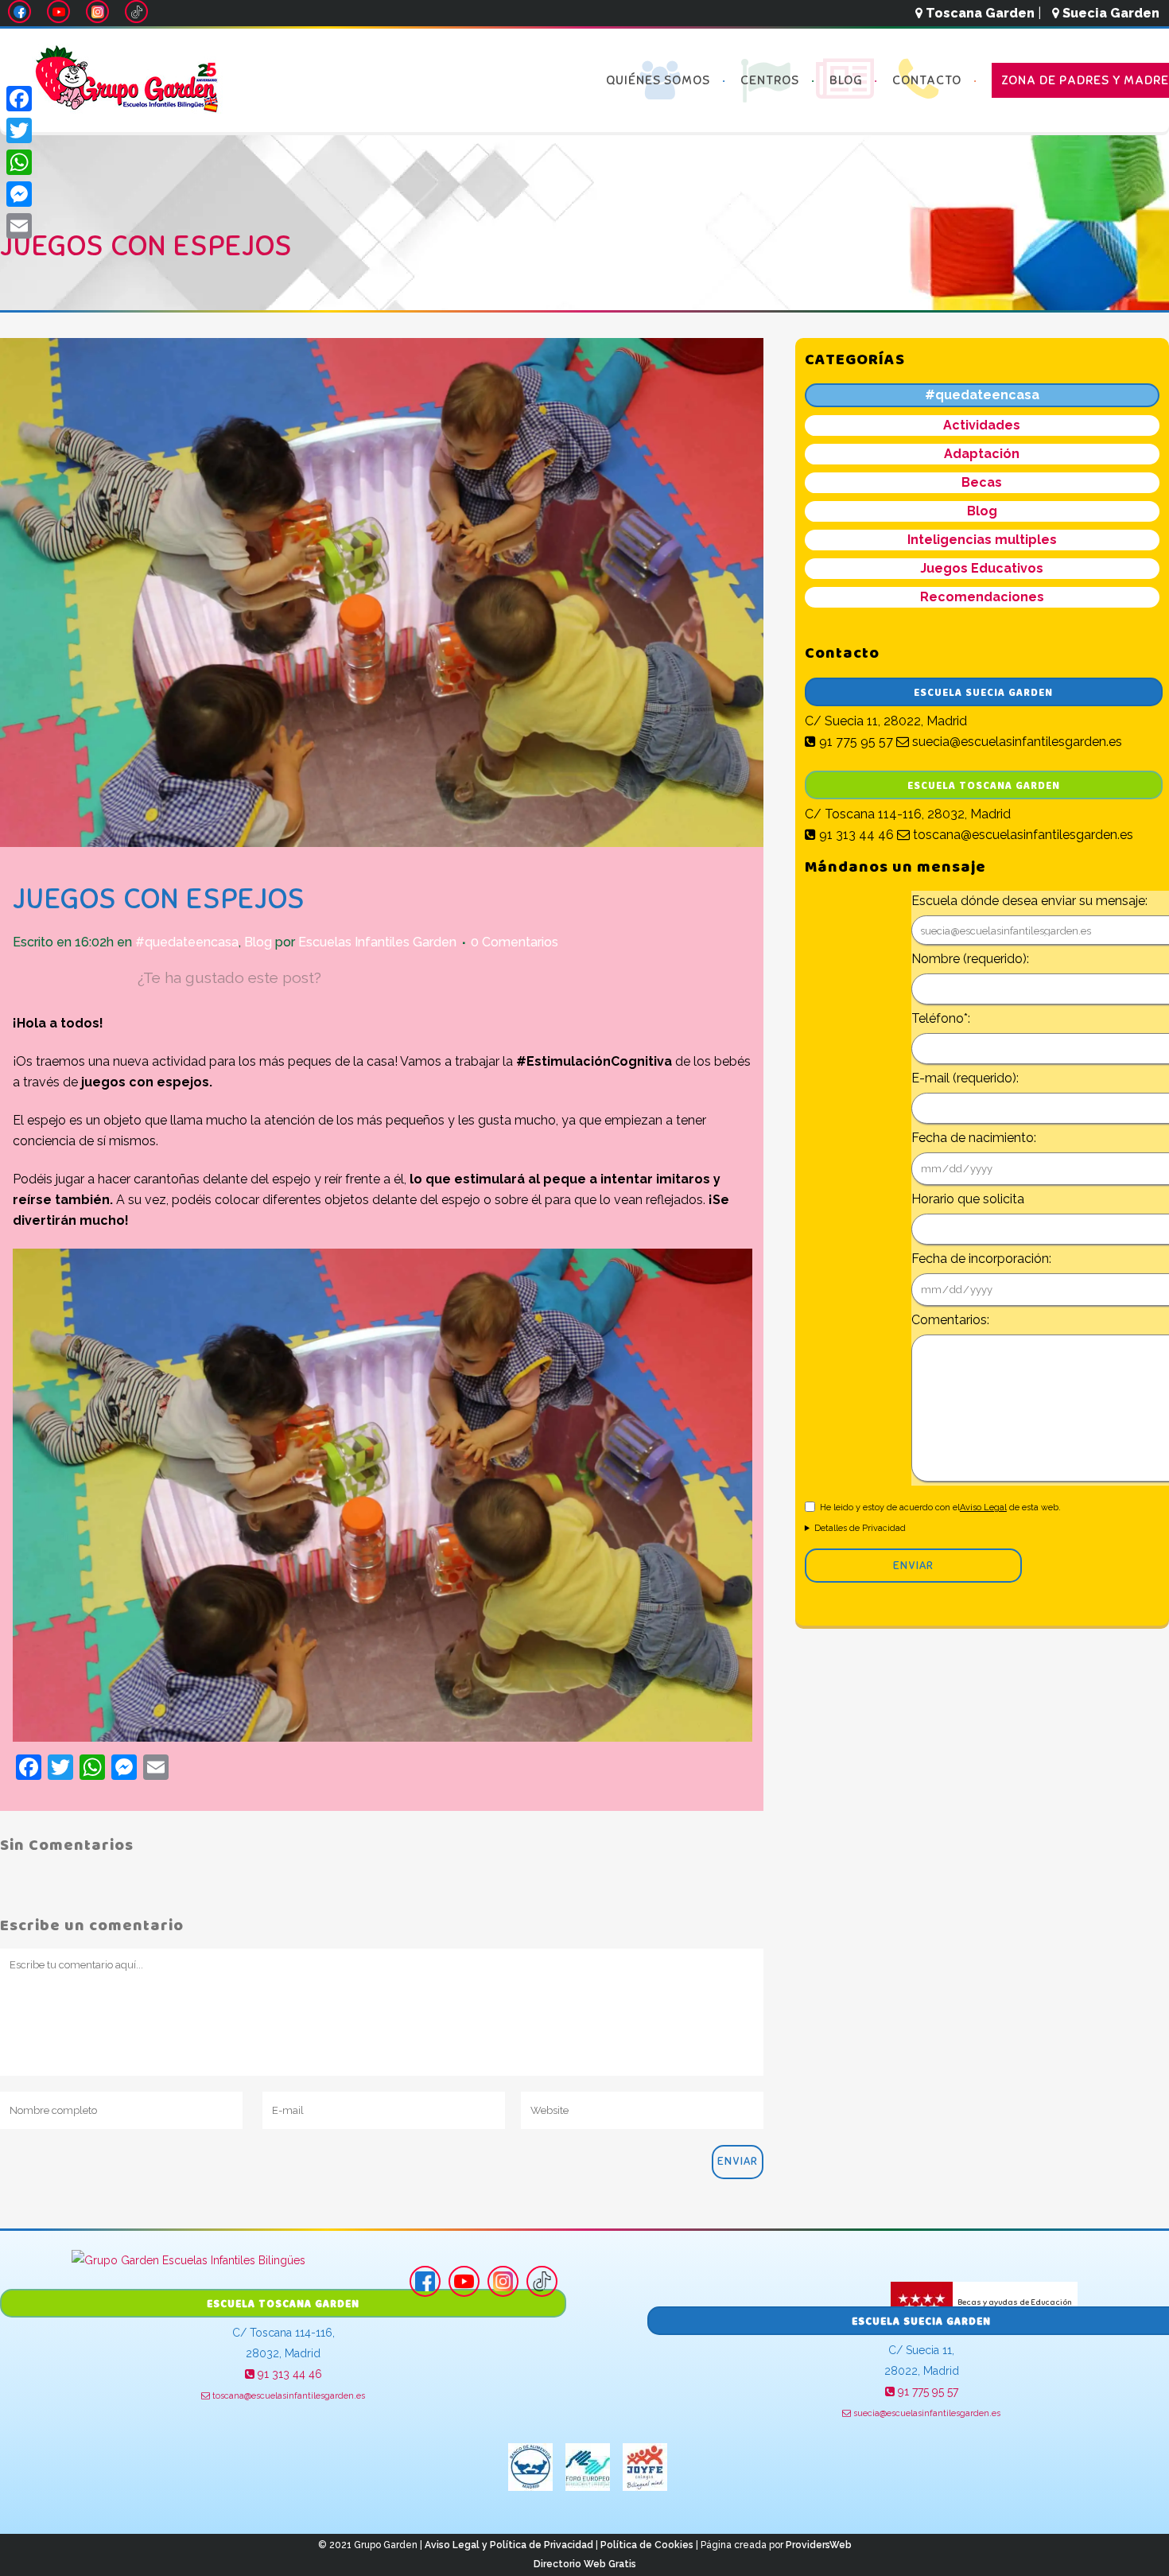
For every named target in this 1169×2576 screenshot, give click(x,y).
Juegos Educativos (982, 568)
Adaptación (982, 454)
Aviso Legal (983, 1508)
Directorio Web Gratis (585, 2564)
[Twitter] (19, 130)
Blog (258, 942)
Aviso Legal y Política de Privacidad (509, 2545)
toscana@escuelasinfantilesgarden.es (1021, 835)
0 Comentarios (515, 942)
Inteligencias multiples (982, 540)
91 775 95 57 (854, 742)
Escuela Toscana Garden (984, 786)
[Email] (19, 226)
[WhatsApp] (19, 162)
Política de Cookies (647, 2545)
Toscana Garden (979, 13)
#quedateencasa (187, 942)
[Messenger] (19, 194)
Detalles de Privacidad (860, 1528)
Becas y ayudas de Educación (1014, 2301)
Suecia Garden (1109, 13)
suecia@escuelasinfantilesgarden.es (1016, 742)
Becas (982, 482)
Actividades (982, 425)
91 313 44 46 (855, 835)
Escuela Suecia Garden (983, 693)
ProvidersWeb (819, 2545)
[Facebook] (19, 99)
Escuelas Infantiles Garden (377, 942)
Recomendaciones (982, 597)
